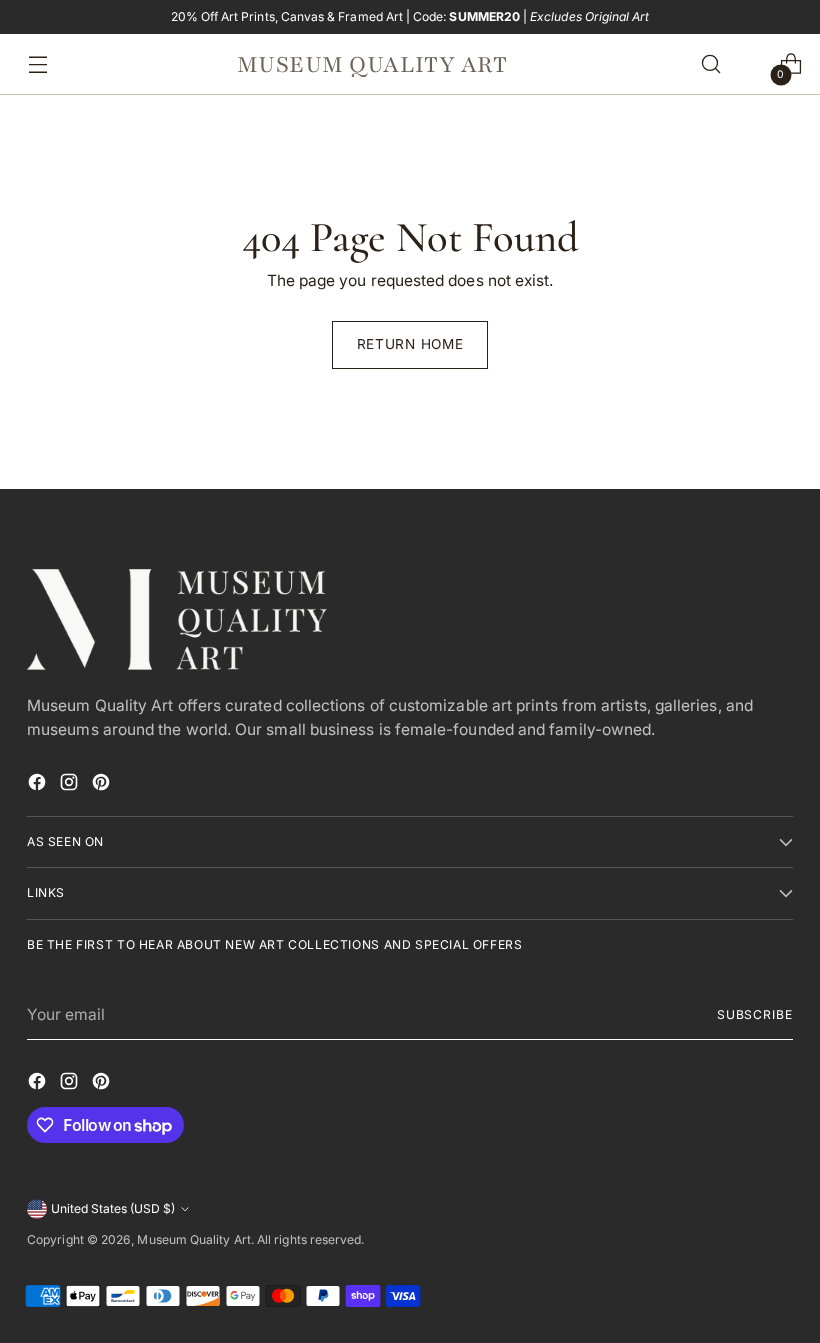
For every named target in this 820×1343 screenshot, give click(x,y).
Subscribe (755, 1014)
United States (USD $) (113, 1208)
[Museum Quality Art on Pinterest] (103, 785)
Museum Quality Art (193, 1239)
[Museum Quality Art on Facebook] (39, 785)
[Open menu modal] (33, 64)
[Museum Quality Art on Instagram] (71, 785)
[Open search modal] (711, 64)
